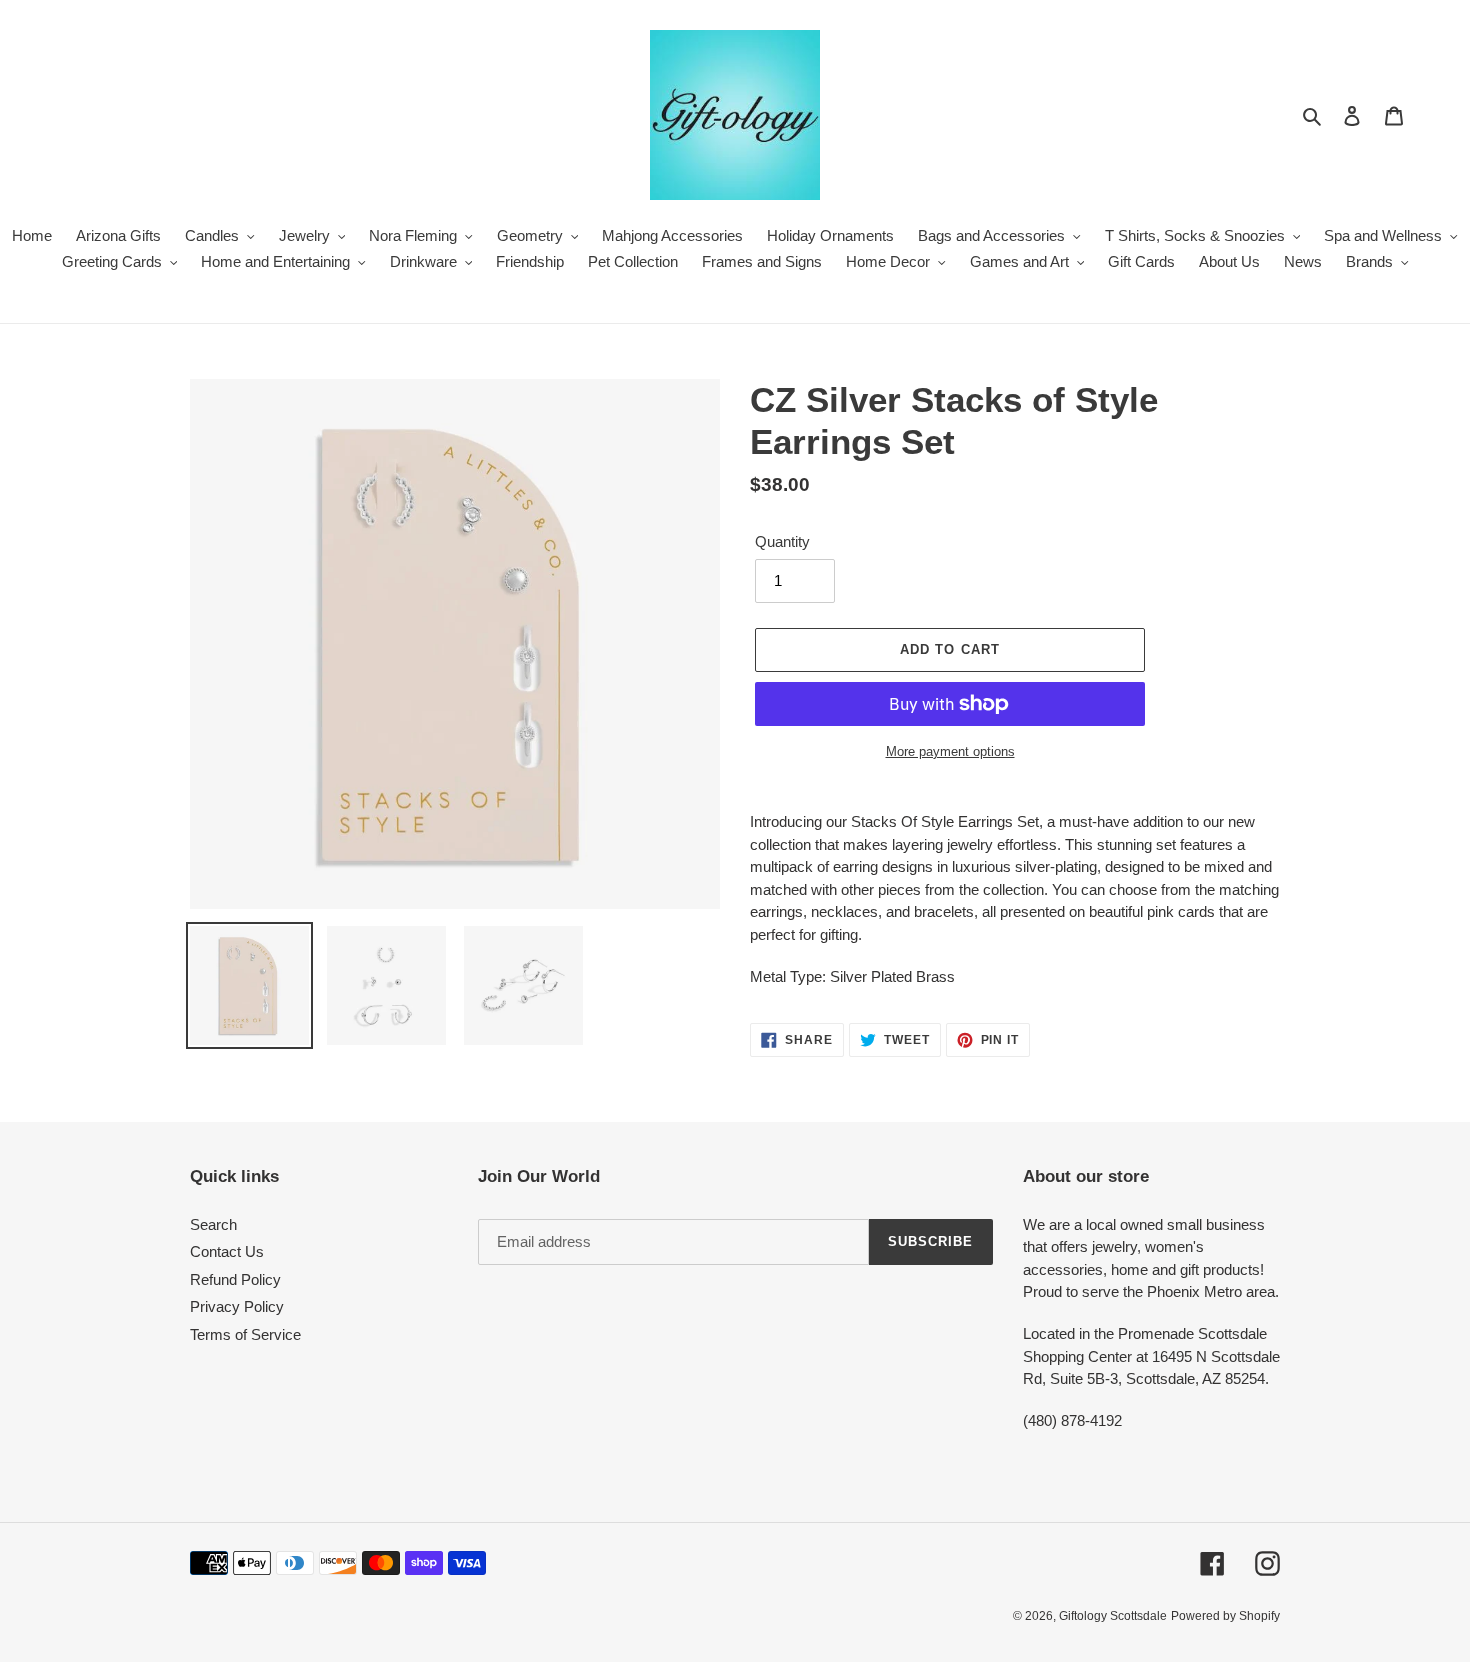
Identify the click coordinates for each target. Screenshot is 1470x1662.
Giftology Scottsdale (1113, 1616)
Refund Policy (235, 1279)
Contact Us (227, 1251)
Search (213, 1224)
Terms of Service (245, 1334)
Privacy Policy (237, 1306)
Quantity (782, 541)
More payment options (950, 751)
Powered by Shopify (1225, 1616)
